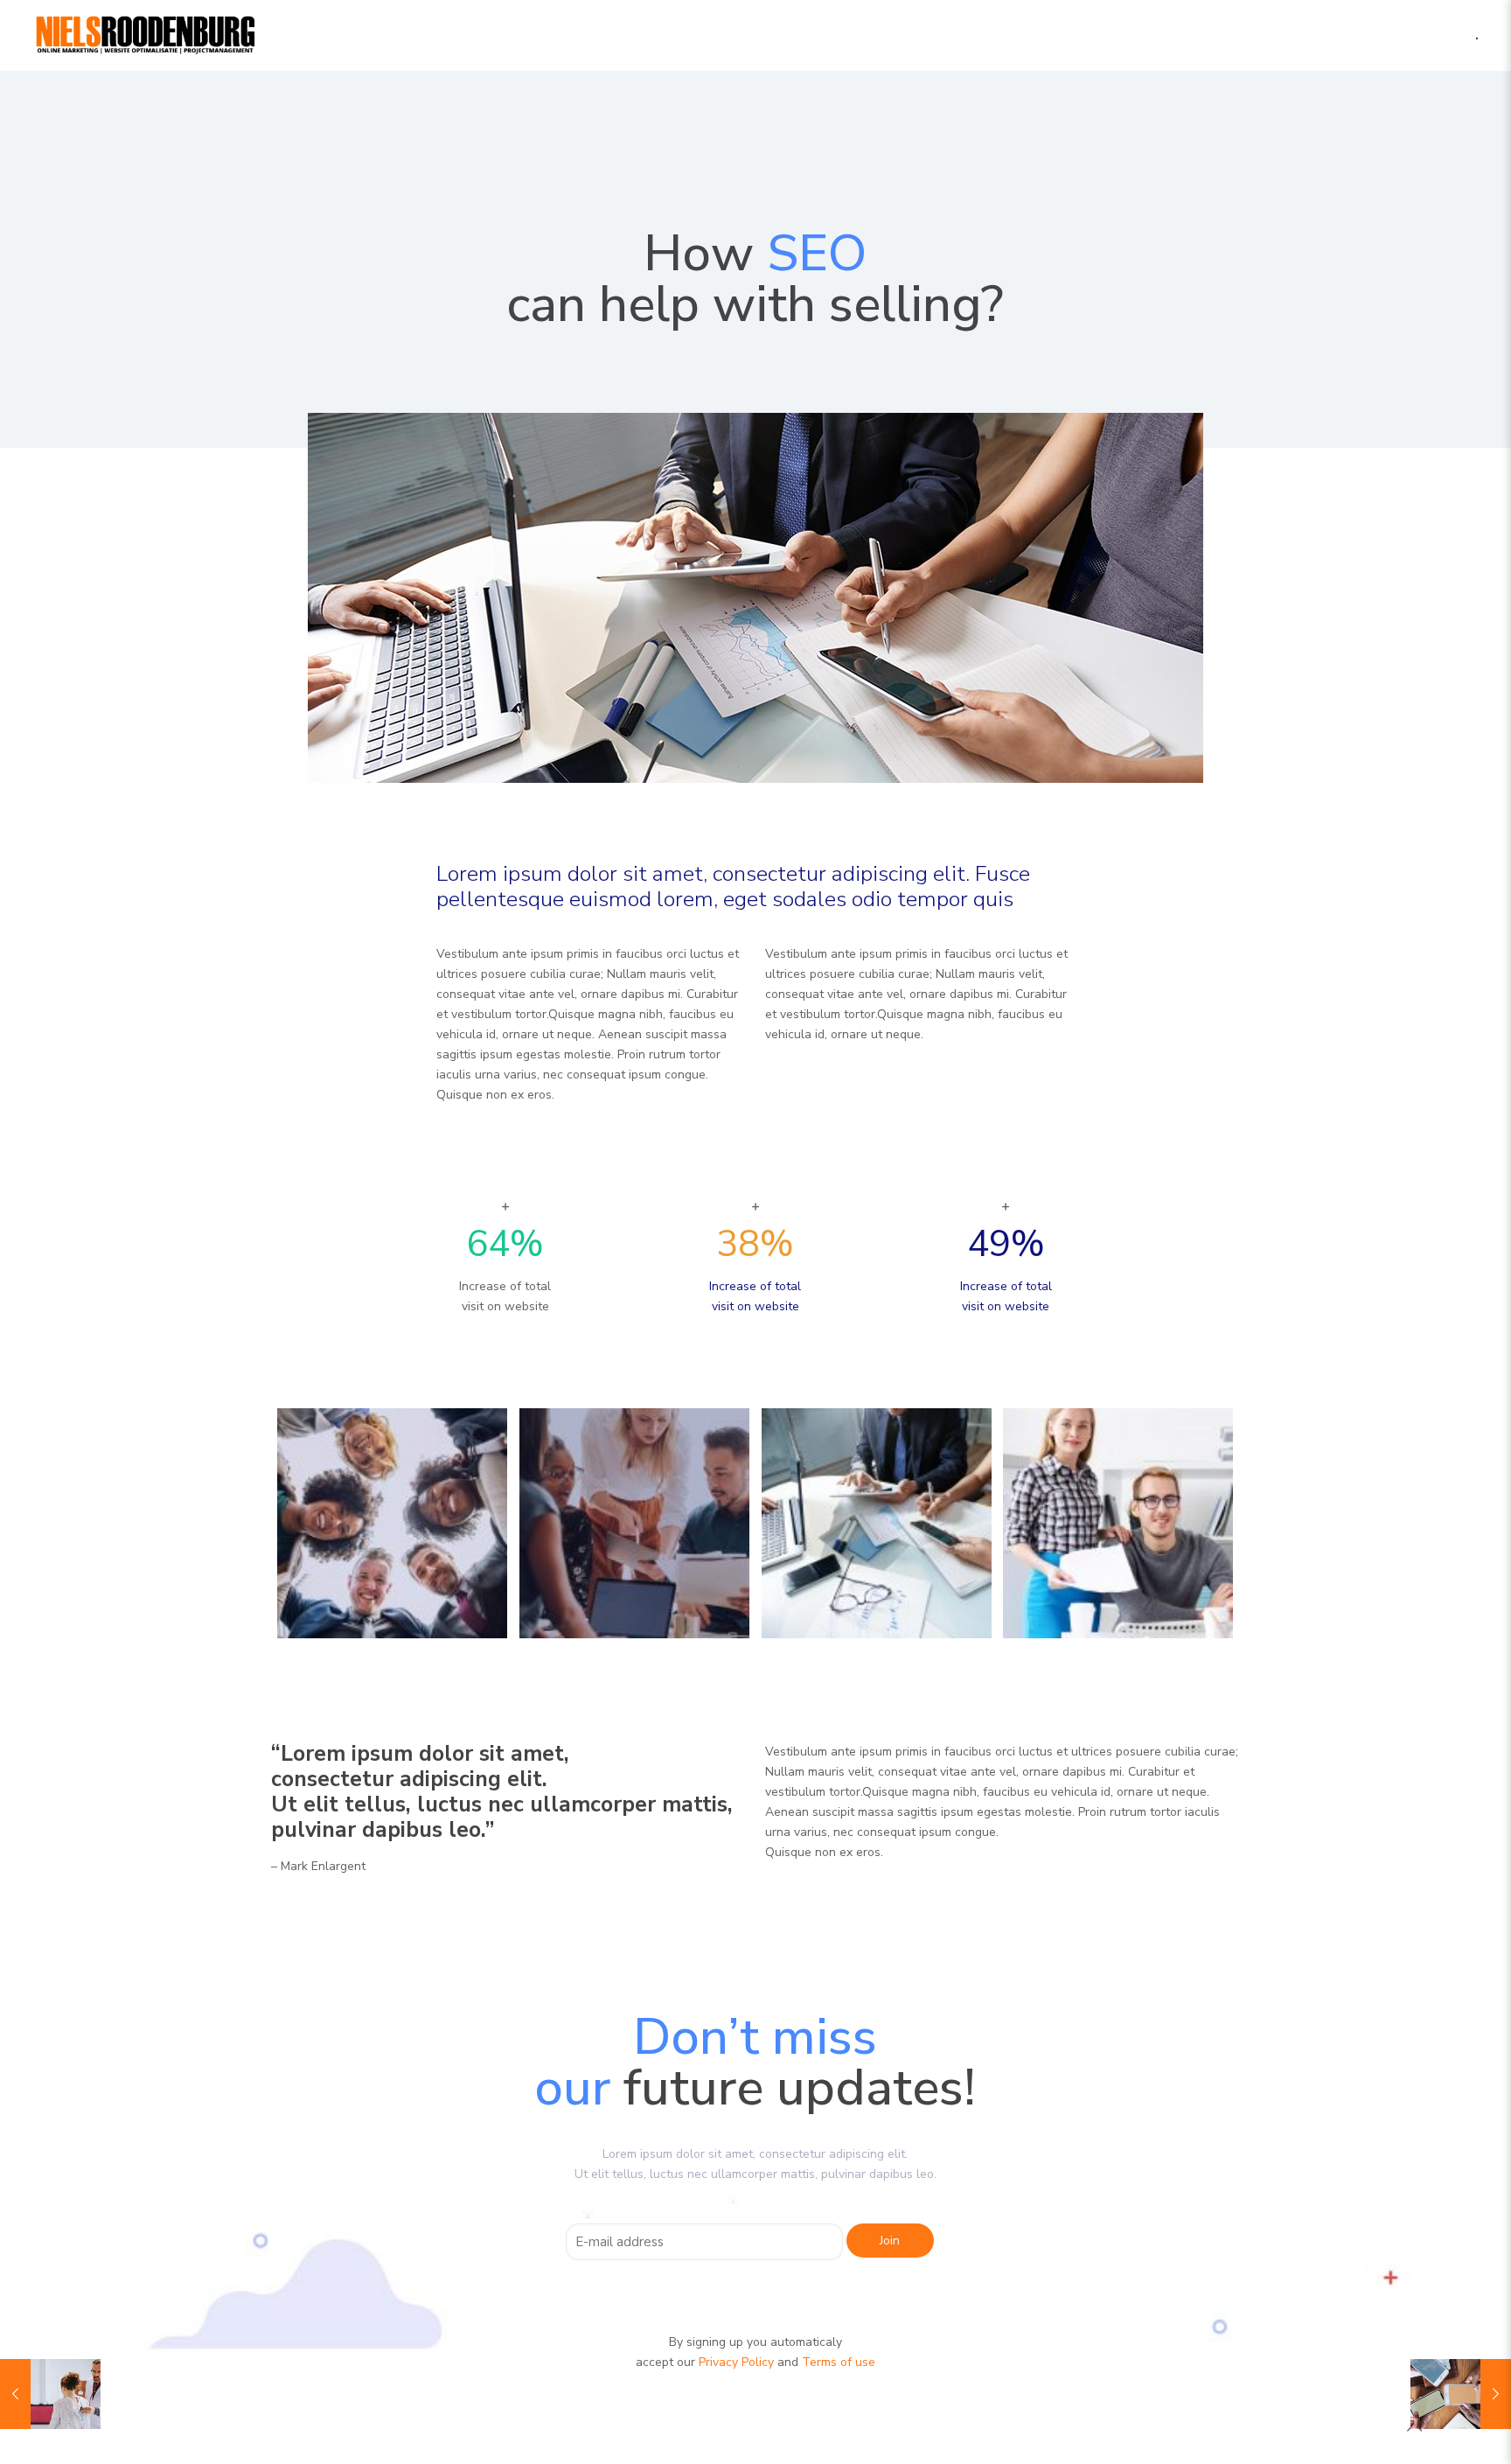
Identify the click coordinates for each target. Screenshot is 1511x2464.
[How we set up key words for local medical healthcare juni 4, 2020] (50, 2394)
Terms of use (839, 2362)
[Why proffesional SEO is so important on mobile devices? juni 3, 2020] (1461, 2394)
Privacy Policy (736, 2362)
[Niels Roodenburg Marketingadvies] (146, 35)
